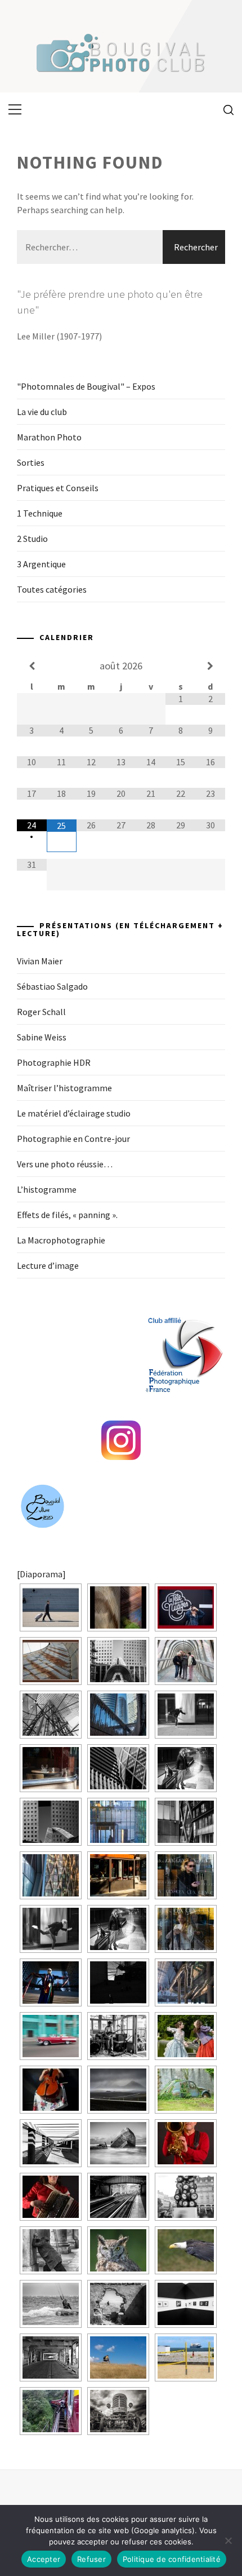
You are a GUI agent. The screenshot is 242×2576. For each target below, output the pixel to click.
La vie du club (42, 412)
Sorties (31, 462)
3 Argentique (41, 564)
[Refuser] (228, 2540)
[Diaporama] (41, 1574)
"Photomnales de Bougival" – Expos (86, 386)
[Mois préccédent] (32, 666)
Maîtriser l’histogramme (64, 1088)
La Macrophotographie (61, 1240)
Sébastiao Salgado (52, 986)
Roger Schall (41, 1012)
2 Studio (32, 539)
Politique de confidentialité (172, 2559)
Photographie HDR (54, 1062)
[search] (224, 109)
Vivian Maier (40, 961)
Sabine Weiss (42, 1037)
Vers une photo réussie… (65, 1164)
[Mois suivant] (210, 666)
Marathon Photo (49, 437)
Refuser (91, 2559)
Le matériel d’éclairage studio (74, 1113)
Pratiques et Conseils (58, 488)
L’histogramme (47, 1189)
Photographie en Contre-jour (73, 1139)
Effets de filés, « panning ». (67, 1215)
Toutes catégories (52, 589)
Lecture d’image (48, 1265)
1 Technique (40, 513)
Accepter (44, 2559)
